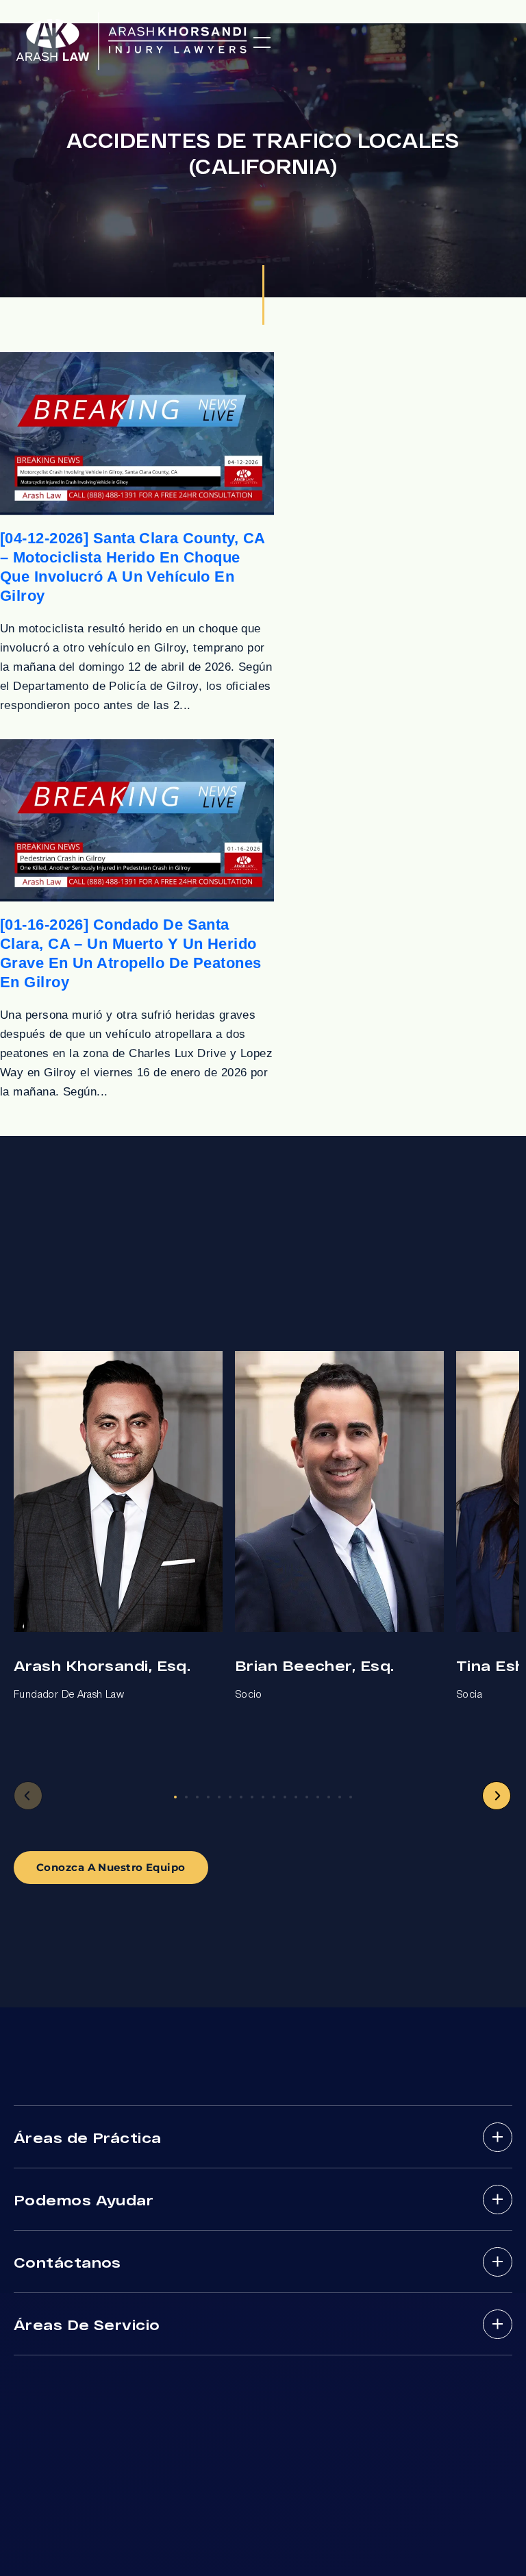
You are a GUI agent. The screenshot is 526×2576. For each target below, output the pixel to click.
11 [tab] (285, 1797)
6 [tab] (230, 1797)
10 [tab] (274, 1797)
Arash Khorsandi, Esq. (102, 1665)
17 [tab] (351, 1797)
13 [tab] (307, 1797)
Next (497, 1796)
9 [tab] (263, 1797)
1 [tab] (175, 1797)
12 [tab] (296, 1797)
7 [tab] (241, 1797)
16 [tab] (340, 1797)
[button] (262, 43)
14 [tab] (318, 1797)
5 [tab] (219, 1797)
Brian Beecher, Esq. (314, 1665)
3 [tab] (197, 1797)
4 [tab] (208, 1797)
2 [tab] (186, 1797)
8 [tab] (252, 1797)
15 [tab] (329, 1797)
